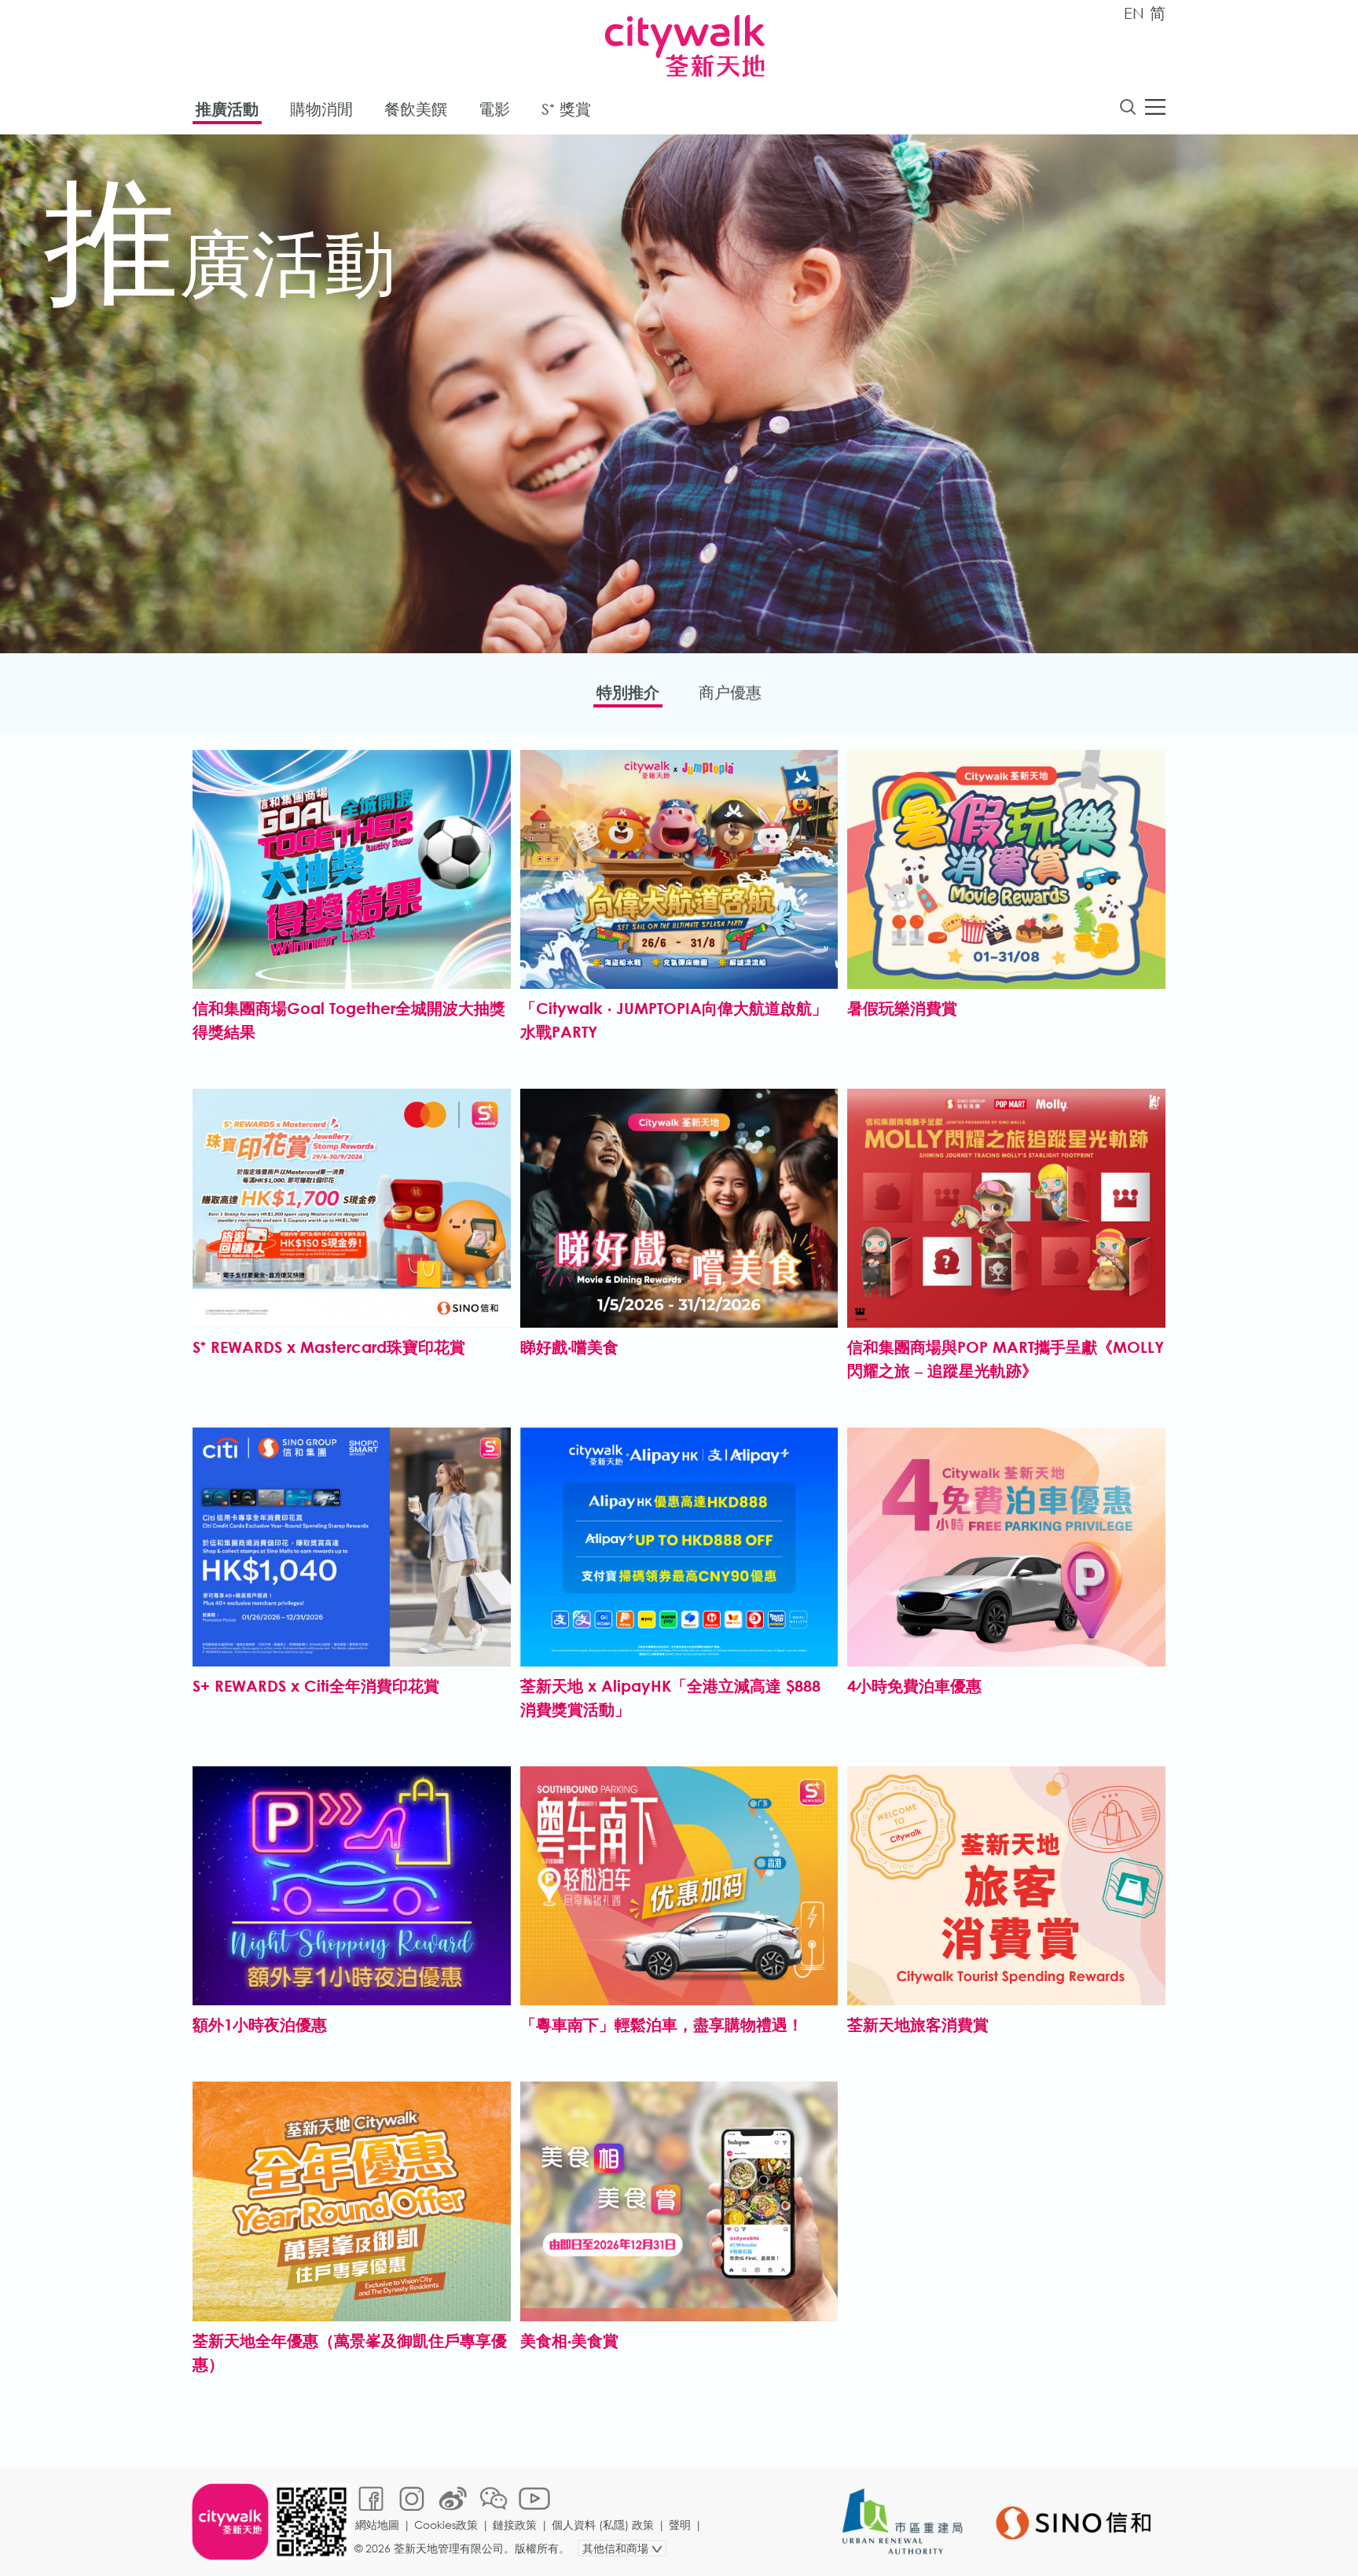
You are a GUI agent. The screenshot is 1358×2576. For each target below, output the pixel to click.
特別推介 (628, 692)
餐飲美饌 (416, 109)
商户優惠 (730, 692)
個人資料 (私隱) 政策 (603, 2525)
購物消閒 (321, 109)
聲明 (680, 2525)
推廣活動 (227, 109)
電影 (494, 109)
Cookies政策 (446, 2525)
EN (1134, 13)
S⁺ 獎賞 (566, 109)
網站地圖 (377, 2525)
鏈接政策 (515, 2525)
